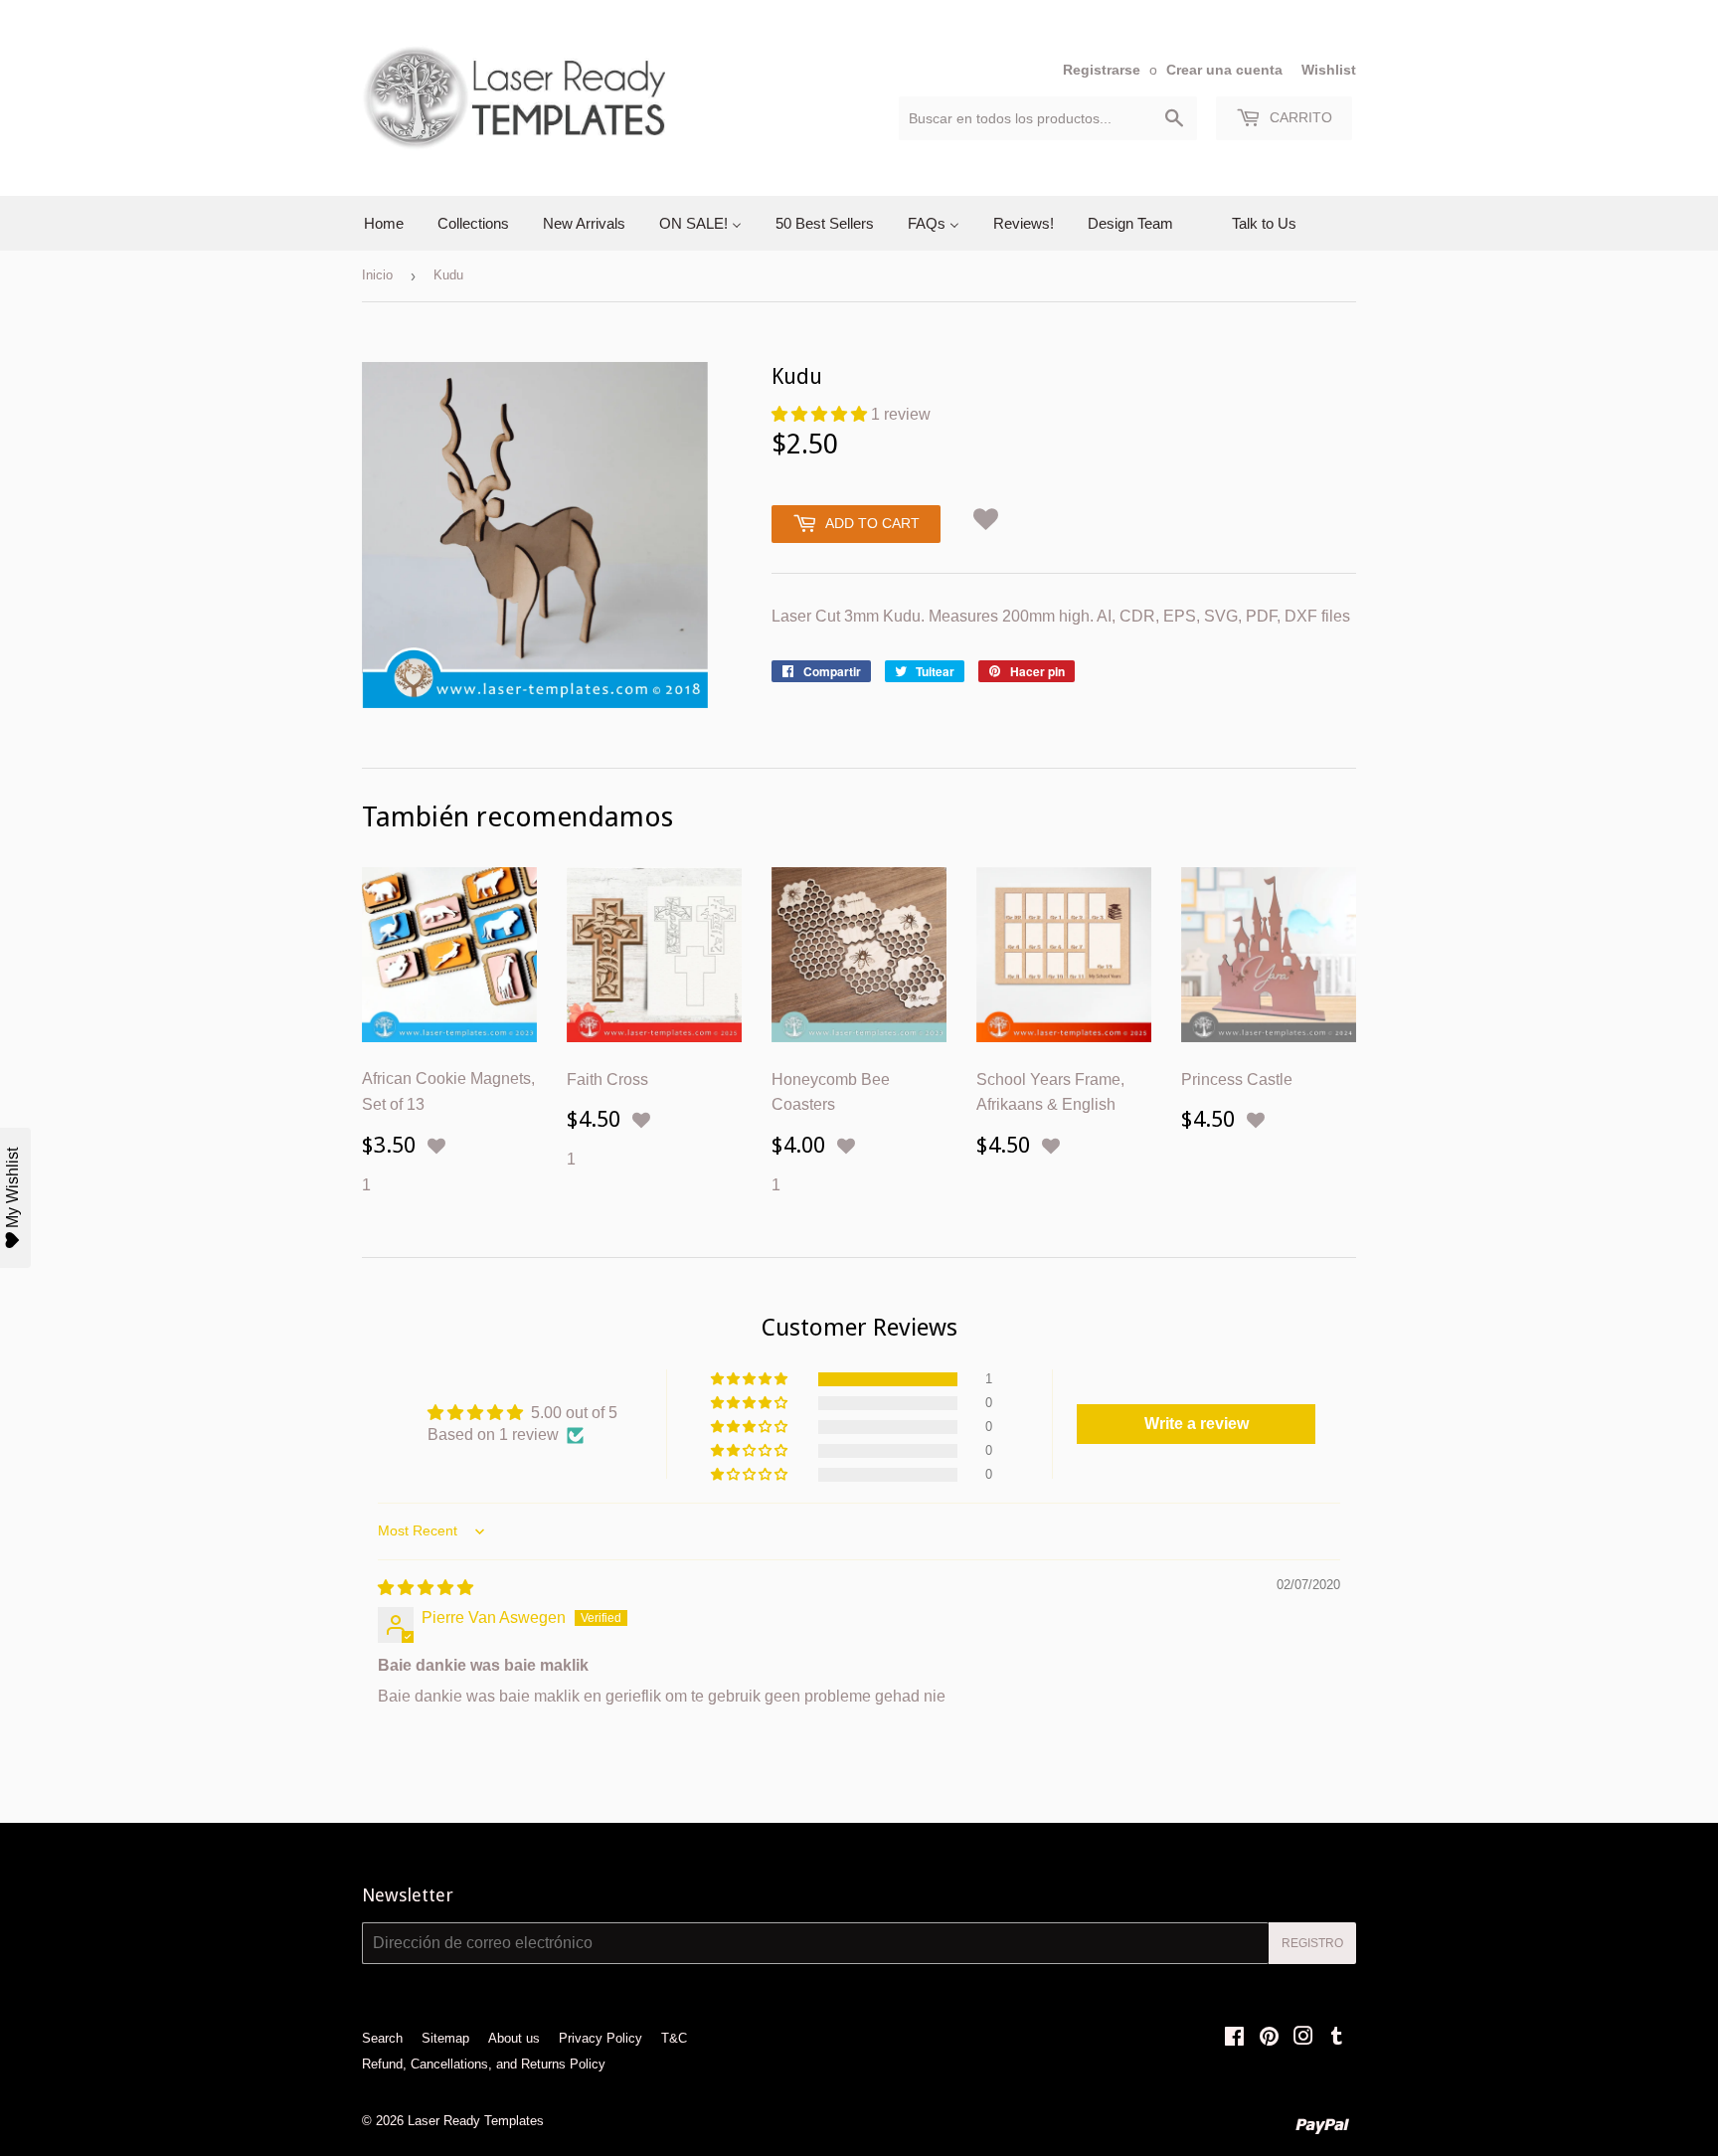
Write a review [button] (1197, 1424)
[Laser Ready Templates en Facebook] (1234, 2038)
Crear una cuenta (1224, 70)
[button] (821, 414)
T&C (674, 2038)
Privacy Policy (601, 2038)
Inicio (377, 275)
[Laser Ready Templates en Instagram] (1303, 2038)
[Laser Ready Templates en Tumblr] (1337, 2038)
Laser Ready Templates (476, 2121)
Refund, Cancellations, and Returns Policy (484, 2064)
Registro (1312, 1943)
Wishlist (1329, 70)
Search (382, 2038)
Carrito (1299, 117)
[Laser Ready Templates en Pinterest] (1269, 2038)
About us (514, 2038)
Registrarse (1102, 70)
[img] (426, 1588)
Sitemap (445, 2038)
